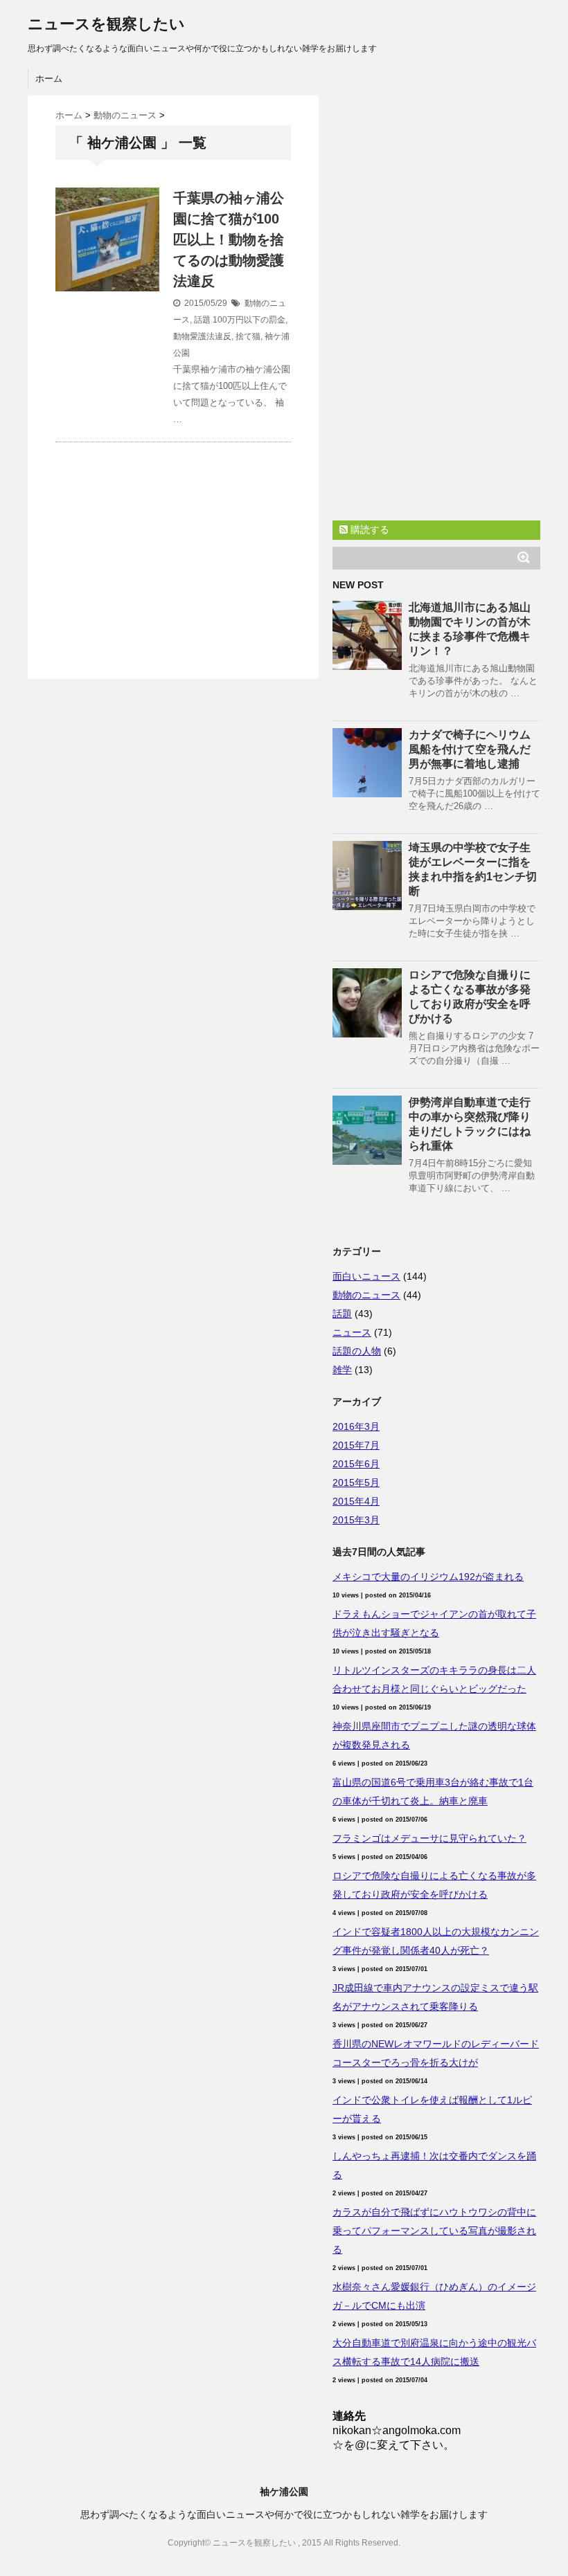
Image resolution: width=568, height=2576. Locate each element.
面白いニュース (366, 1276)
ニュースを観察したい (106, 24)
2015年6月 (356, 1464)
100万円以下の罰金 (249, 320)
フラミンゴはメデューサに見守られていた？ (429, 1838)
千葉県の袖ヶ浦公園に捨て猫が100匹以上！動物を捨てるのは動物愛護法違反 (229, 239)
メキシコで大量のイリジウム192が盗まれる (428, 1577)
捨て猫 (248, 336)
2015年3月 (356, 1520)
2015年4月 (356, 1501)
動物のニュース (366, 1295)
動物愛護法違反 (202, 336)
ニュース (352, 1332)
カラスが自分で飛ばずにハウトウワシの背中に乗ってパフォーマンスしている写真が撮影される (434, 2231)
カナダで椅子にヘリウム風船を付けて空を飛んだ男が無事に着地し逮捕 (470, 749)
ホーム (49, 79)
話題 (202, 320)
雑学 (342, 1370)
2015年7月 (356, 1445)
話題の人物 (357, 1351)
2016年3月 (356, 1426)
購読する (369, 529)
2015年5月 (356, 1482)
